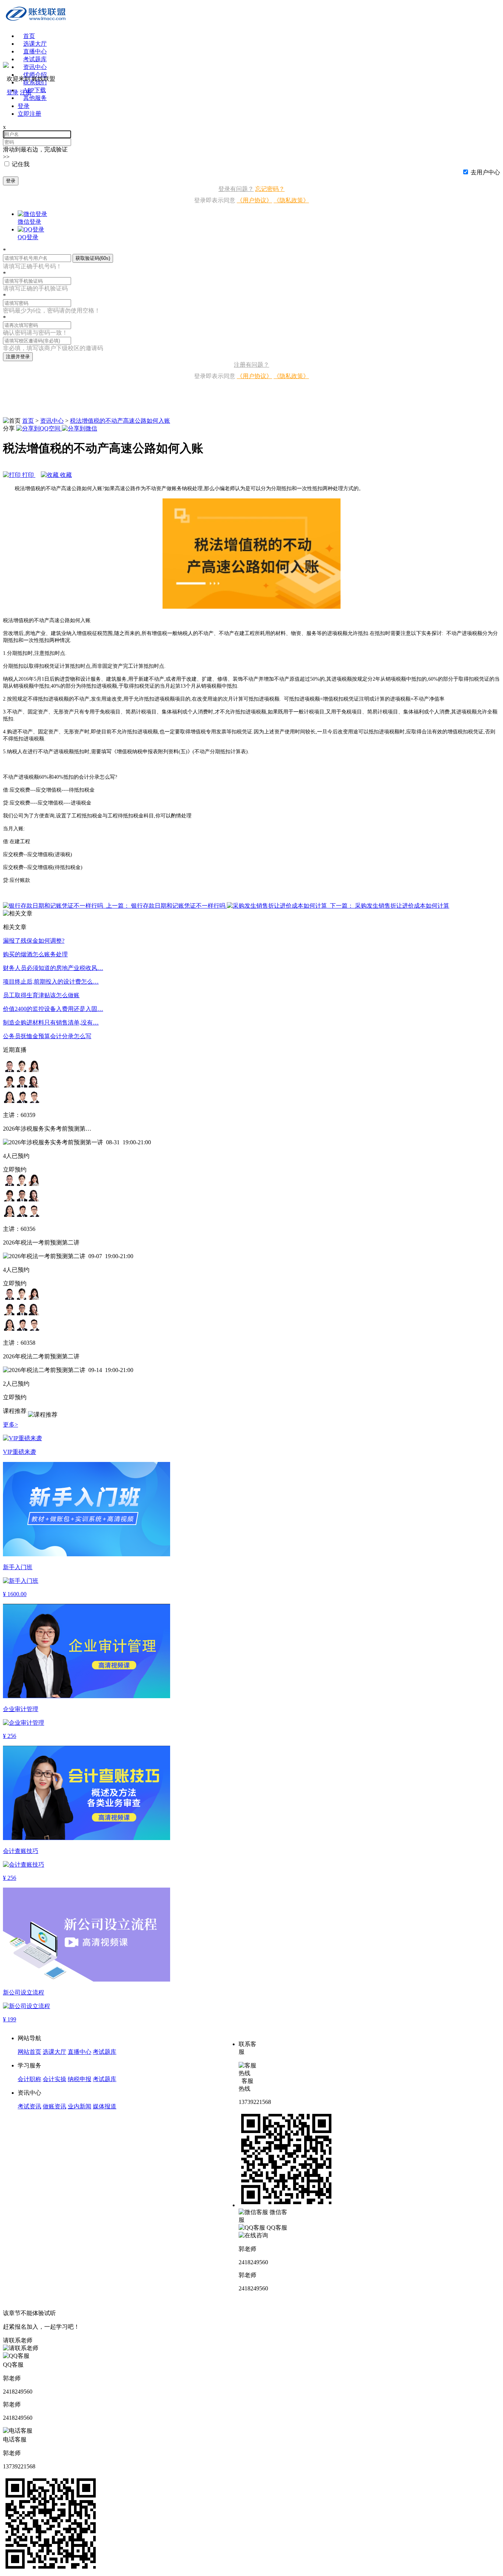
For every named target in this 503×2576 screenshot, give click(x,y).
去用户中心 (485, 172)
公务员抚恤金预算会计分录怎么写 (47, 1036)
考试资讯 (29, 2106)
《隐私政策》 (291, 200)
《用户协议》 (254, 200)
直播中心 (35, 51)
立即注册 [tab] (29, 114)
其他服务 (35, 98)
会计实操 (54, 2079)
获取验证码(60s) (93, 258)
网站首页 (29, 2052)
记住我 (21, 164)
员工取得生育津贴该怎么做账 (41, 995)
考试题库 (35, 59)
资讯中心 (52, 421)
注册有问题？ (251, 365)
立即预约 (15, 1170)
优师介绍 (35, 75)
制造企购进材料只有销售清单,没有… (51, 1022)
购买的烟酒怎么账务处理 (35, 954)
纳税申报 (80, 2079)
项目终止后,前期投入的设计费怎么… (51, 982)
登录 (11, 181)
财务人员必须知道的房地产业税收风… (53, 968)
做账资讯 (54, 2106)
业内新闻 (80, 2106)
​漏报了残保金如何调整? (34, 941)
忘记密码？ (270, 189)
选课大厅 (35, 44)
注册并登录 (18, 357)
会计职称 (29, 2079)
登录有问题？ (236, 189)
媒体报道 (105, 2106)
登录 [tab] (24, 106)
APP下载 (35, 90)
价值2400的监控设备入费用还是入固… (53, 1009)
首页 (29, 36)
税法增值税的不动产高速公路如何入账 (120, 421)
